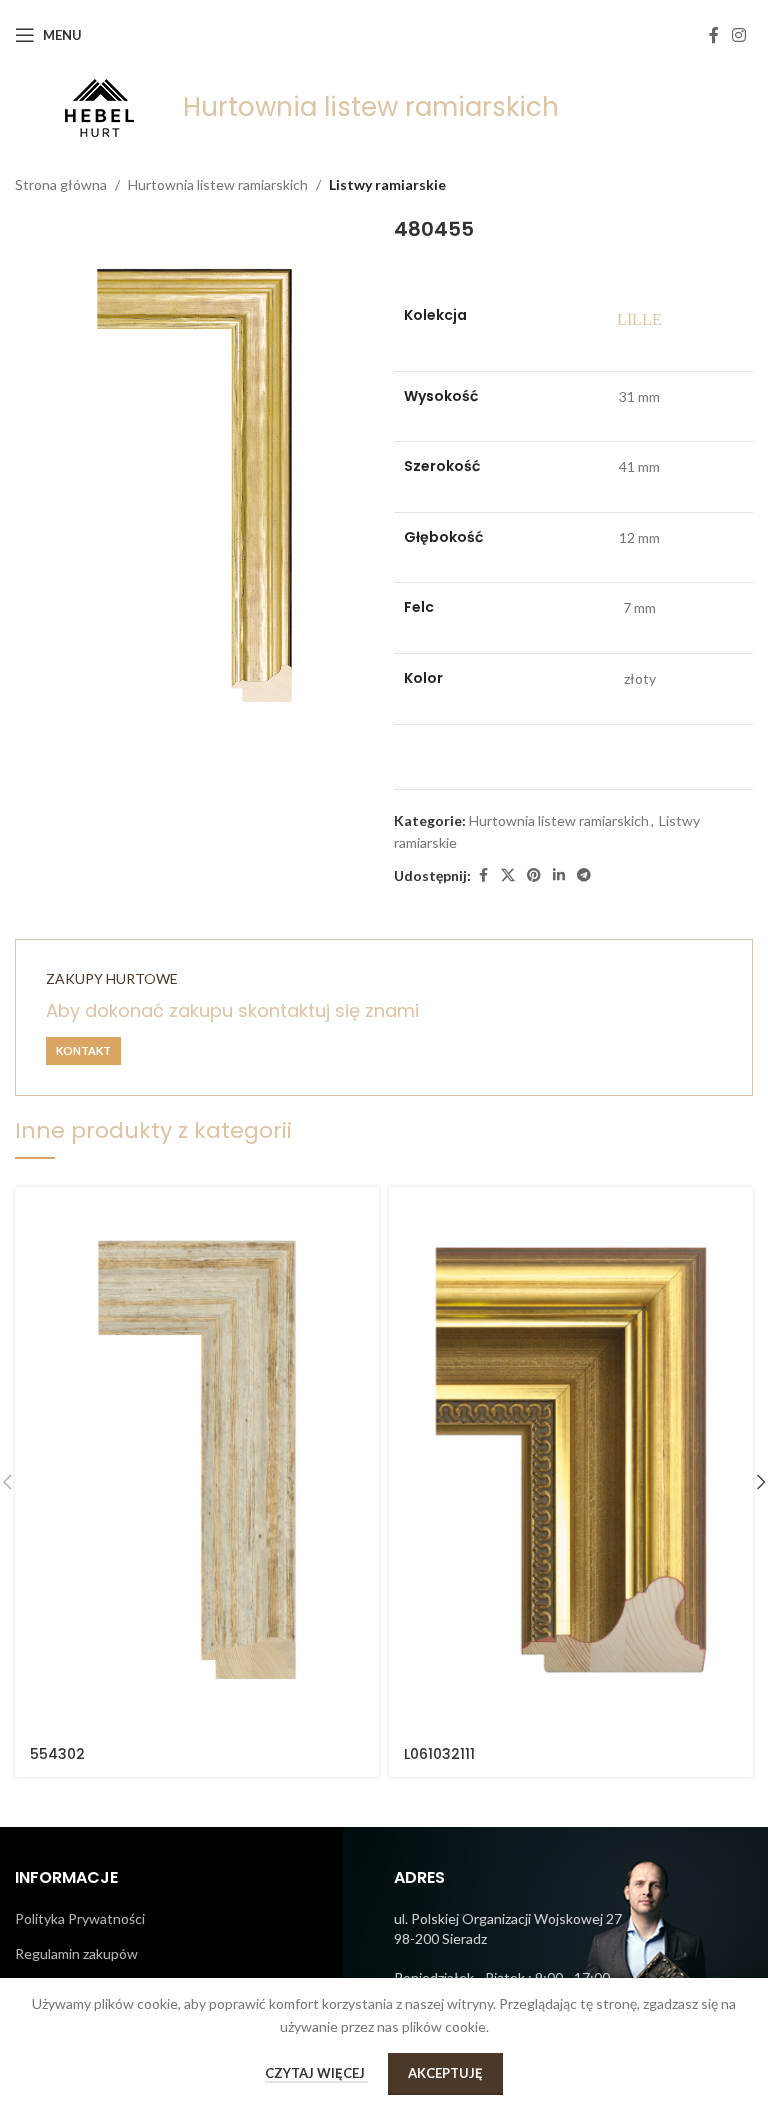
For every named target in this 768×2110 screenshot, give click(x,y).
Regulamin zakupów (76, 1953)
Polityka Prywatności (80, 1918)
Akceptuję (445, 2073)
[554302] (197, 1460)
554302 (57, 1754)
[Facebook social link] (714, 35)
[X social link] (508, 875)
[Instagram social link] (739, 35)
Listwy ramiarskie (387, 184)
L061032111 (439, 1754)
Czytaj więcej (316, 2073)
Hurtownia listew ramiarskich (218, 184)
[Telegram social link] (584, 875)
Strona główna (61, 184)
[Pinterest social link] (534, 875)
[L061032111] (571, 1460)
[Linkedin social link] (559, 875)
